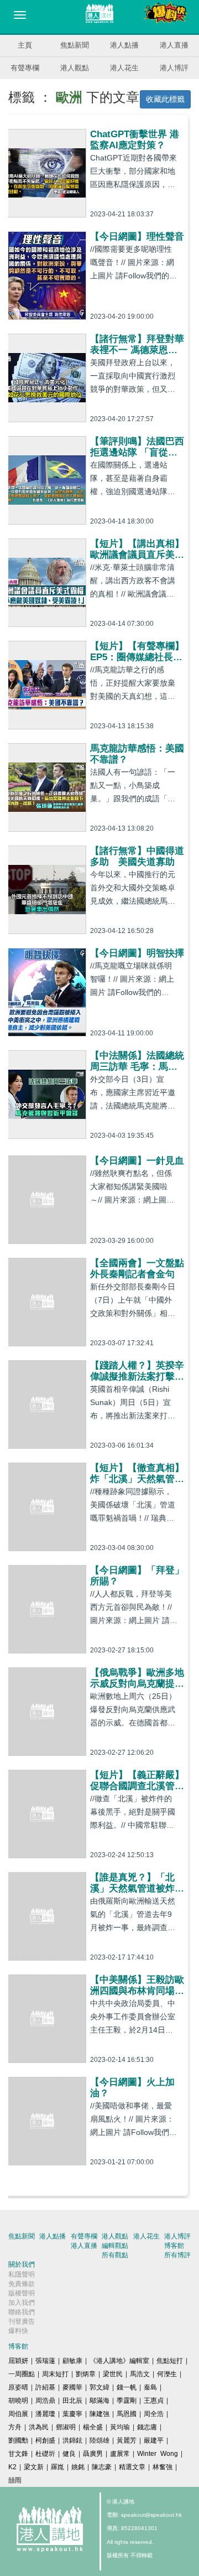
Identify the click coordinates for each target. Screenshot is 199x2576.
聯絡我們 (22, 2312)
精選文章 (132, 2467)
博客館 (174, 2246)
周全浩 (154, 2414)
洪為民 (39, 2427)
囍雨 (15, 2480)
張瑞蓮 (45, 2361)
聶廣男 (93, 2454)
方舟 (15, 2427)
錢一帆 (127, 2387)
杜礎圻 (45, 2454)
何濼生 (167, 2374)
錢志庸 (147, 2427)
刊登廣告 (22, 2321)
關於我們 (22, 2264)
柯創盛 (45, 2440)
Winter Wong (158, 2454)
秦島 (150, 2387)
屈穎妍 (18, 2361)
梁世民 (113, 2374)
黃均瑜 (120, 2427)
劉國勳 (18, 2440)
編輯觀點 (115, 2246)
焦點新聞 (75, 45)
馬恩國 (127, 2414)
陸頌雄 (99, 2440)
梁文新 (34, 2467)
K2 (12, 2467)
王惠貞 (154, 2401)
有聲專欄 (25, 68)
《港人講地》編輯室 (119, 2361)
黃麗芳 (127, 2440)
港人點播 (124, 45)
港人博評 (174, 68)
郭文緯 (99, 2387)
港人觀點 (75, 68)
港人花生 (124, 68)
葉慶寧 (72, 2414)
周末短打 (55, 2374)
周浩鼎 (45, 2401)
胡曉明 (18, 2401)
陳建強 (99, 2414)
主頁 (25, 45)
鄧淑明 (66, 2427)
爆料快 (18, 2331)
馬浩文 (140, 2374)
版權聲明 (22, 2293)
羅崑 (57, 2467)
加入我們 (22, 2303)
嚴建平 (154, 2440)
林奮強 (163, 2467)
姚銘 (78, 2467)
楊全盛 (93, 2427)
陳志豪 (102, 2467)
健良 (69, 2454)
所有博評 (177, 2255)
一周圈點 (22, 2374)
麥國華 (72, 2387)
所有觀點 (115, 2255)
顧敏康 (72, 2361)
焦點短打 (170, 2361)
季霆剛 (127, 2401)
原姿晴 (18, 2387)
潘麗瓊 (45, 2414)
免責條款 (22, 2284)
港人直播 (174, 45)
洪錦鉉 (72, 2440)
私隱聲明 (22, 2274)
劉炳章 (86, 2374)
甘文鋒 (18, 2454)
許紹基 (45, 2387)
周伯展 (18, 2414)
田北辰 (72, 2401)
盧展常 (120, 2454)
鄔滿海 (99, 2401)
